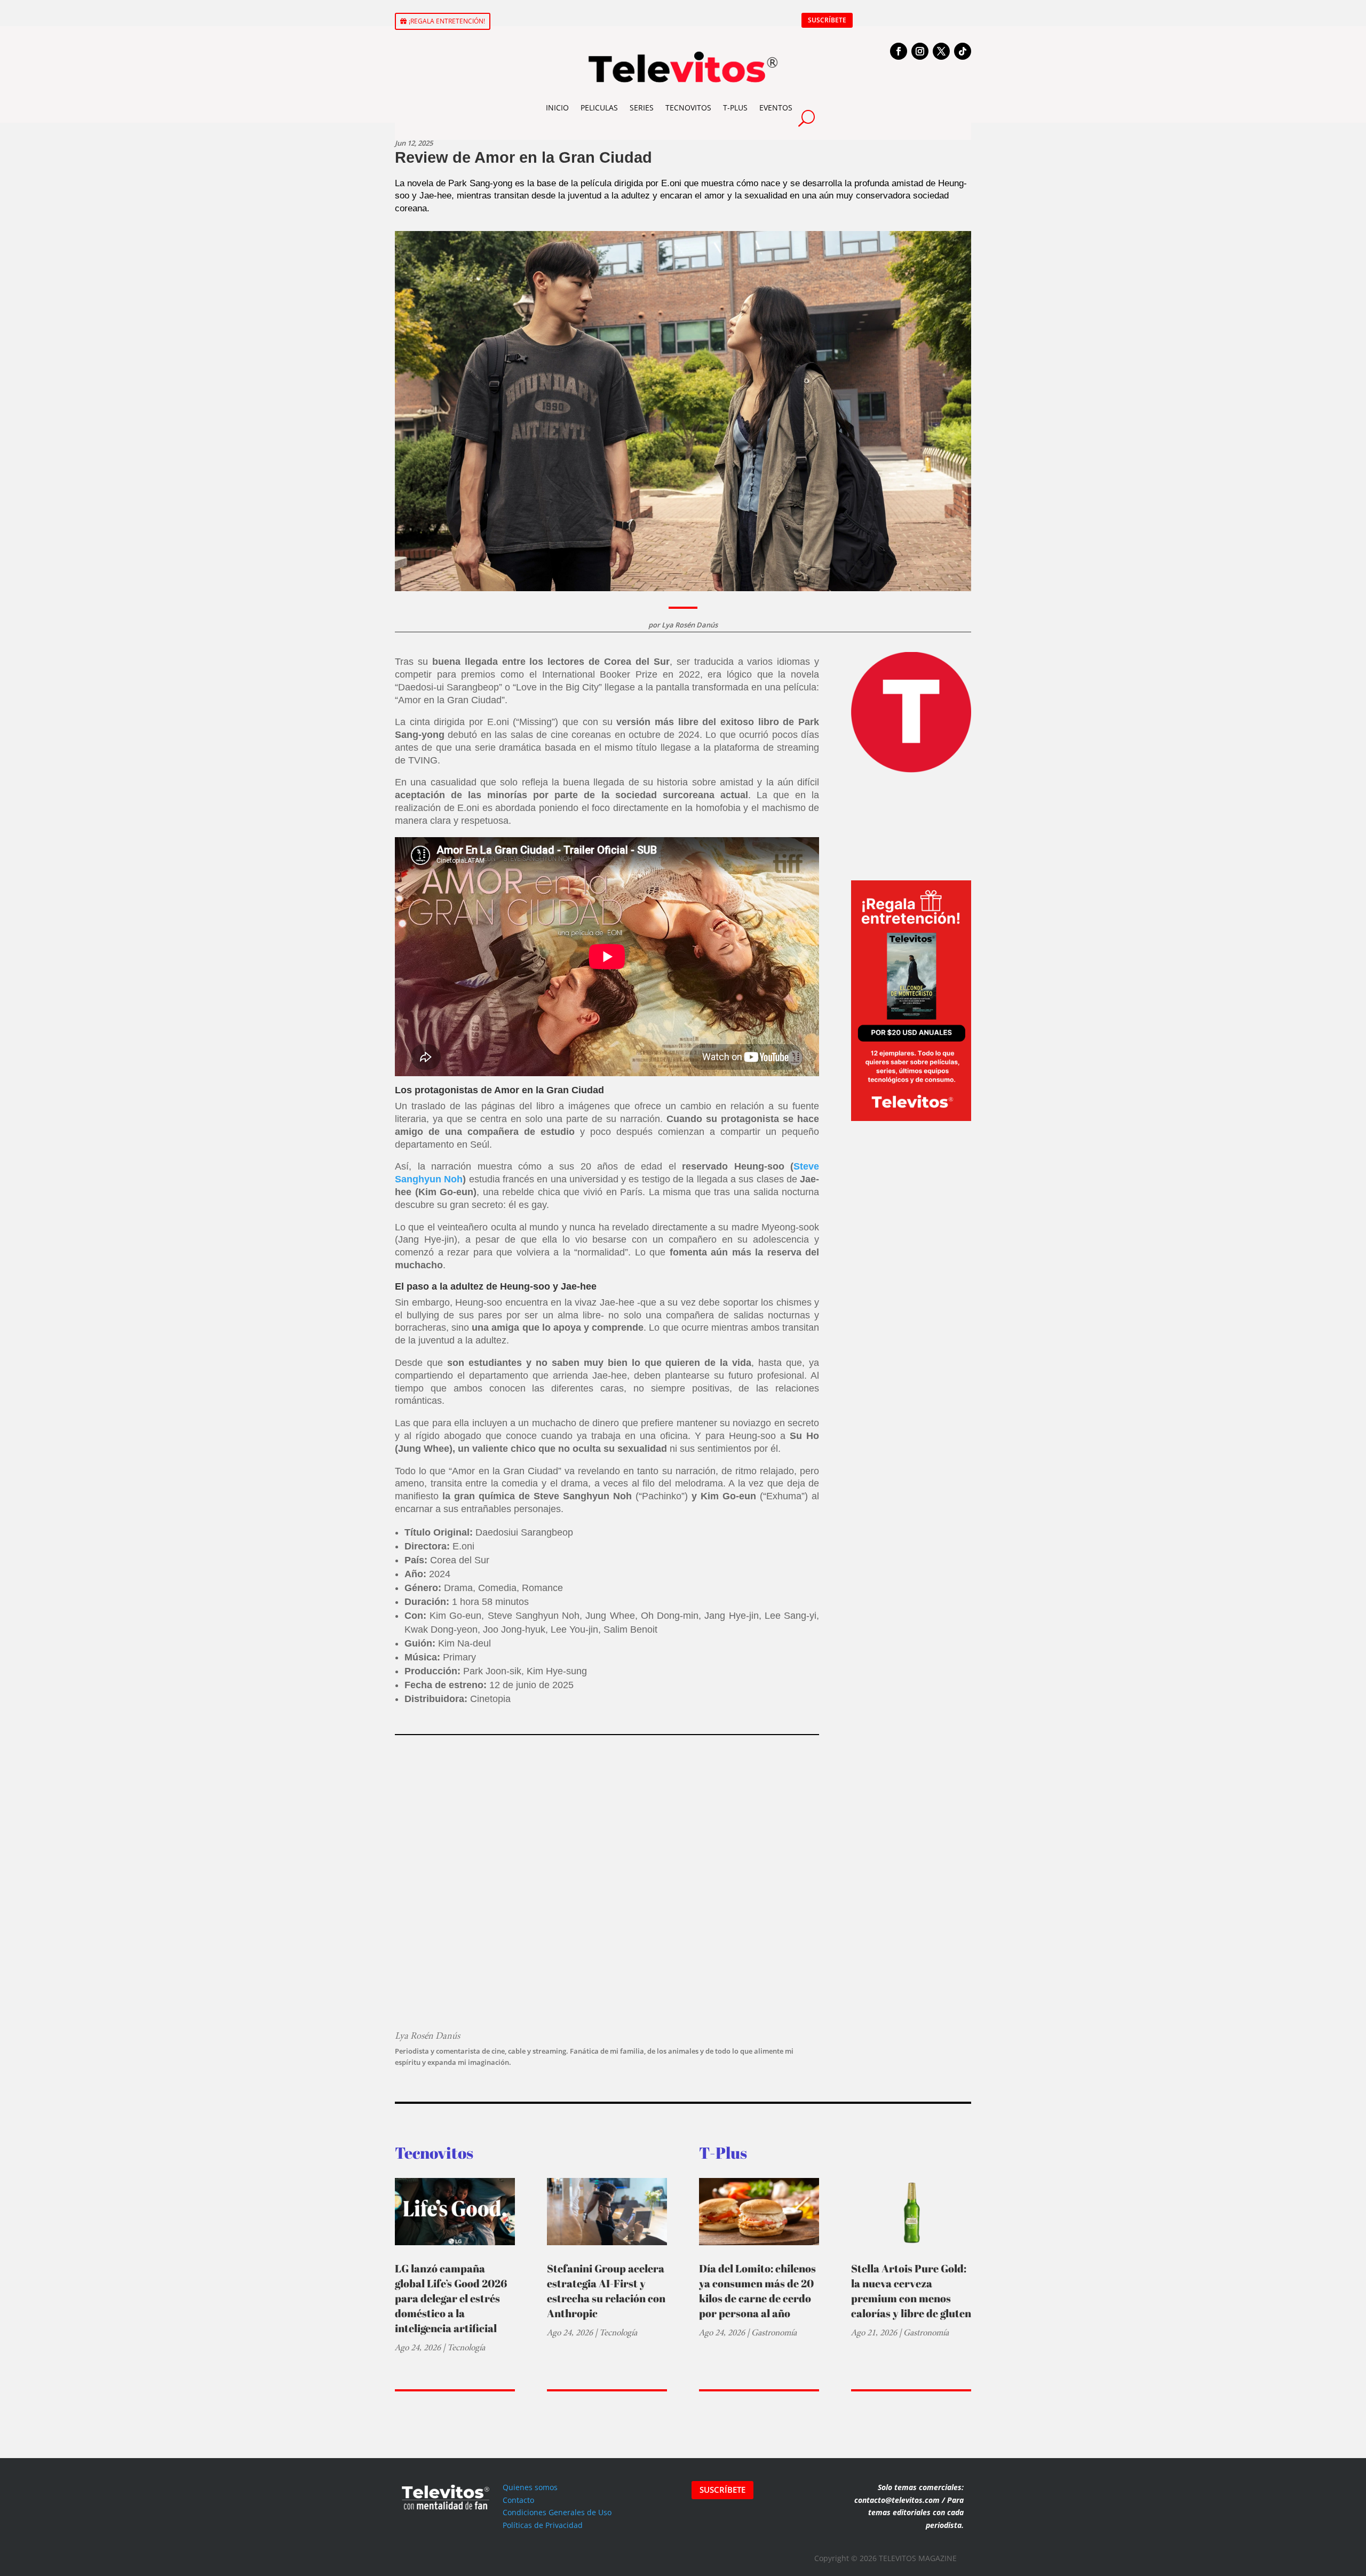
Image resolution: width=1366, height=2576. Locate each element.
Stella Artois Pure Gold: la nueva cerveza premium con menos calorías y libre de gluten (911, 2291)
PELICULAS (599, 108)
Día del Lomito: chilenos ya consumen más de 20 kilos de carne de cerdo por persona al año (757, 2291)
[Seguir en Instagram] (920, 51)
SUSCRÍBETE (827, 20)
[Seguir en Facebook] (899, 51)
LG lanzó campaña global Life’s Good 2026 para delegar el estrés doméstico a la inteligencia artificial (451, 2298)
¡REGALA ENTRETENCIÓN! (447, 21)
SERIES (642, 108)
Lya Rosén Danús (690, 625)
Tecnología (466, 2347)
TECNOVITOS (688, 108)
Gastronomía (774, 2332)
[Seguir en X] (941, 51)
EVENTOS (776, 108)
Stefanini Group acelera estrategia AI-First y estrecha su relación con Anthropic (606, 2291)
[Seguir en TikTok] (963, 51)
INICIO (557, 108)
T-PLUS (735, 108)
